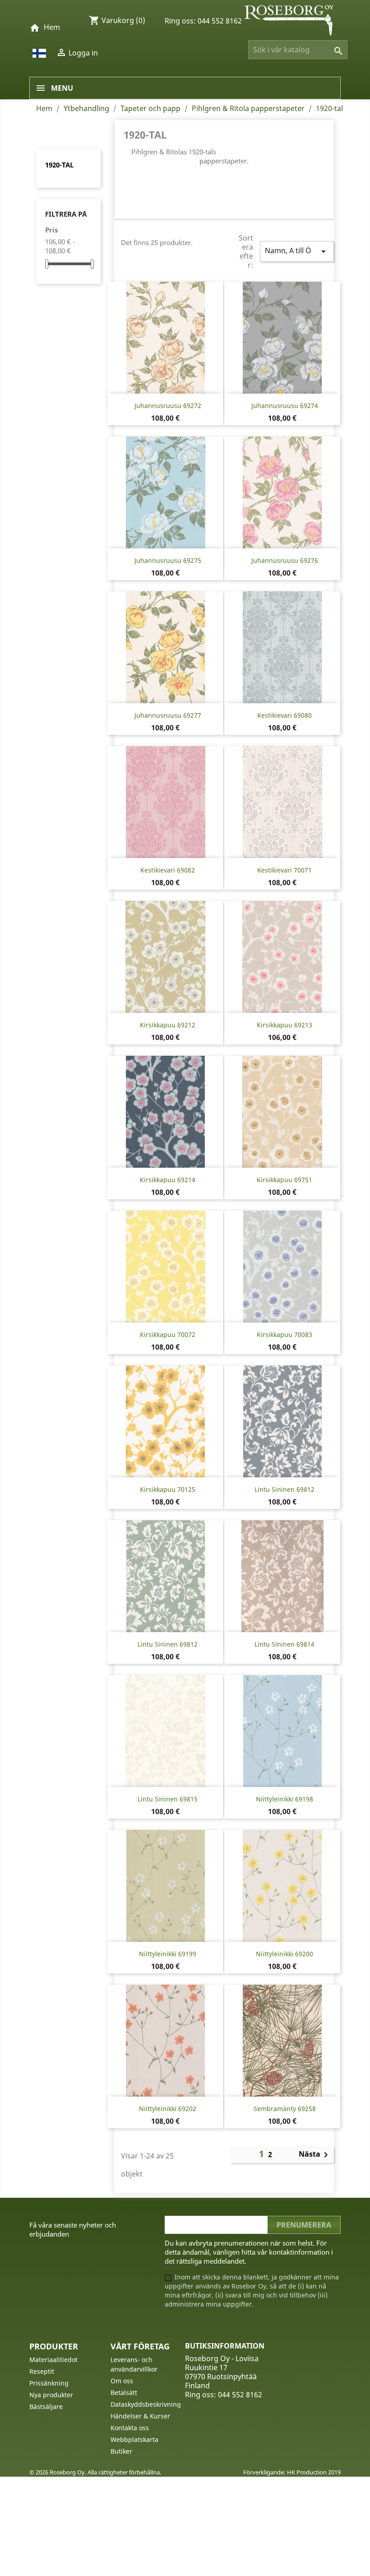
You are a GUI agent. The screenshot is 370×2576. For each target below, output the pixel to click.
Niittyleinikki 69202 (168, 2109)
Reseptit (42, 2371)
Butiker (121, 2451)
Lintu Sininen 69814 (284, 1644)
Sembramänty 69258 (285, 2109)
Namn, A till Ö (297, 251)
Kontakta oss (130, 2428)
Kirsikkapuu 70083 (284, 1334)
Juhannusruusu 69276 (285, 560)
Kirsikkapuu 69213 (284, 1025)
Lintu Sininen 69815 (168, 1799)
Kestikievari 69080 (284, 715)
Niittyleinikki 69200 (284, 1954)
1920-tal (59, 165)
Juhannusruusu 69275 (168, 560)
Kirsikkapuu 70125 (168, 1489)
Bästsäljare (46, 2407)
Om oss (122, 2381)
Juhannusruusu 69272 (168, 406)
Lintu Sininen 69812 (284, 1489)
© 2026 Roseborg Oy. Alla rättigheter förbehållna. (95, 2472)
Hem (52, 27)
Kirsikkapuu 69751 (284, 1180)
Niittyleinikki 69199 (168, 1954)
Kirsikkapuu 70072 (168, 1334)
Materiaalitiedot (53, 2360)
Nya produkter (51, 2395)
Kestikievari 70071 (284, 870)
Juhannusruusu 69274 (285, 406)
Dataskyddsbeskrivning (146, 2404)
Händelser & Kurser (140, 2416)
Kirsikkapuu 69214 (168, 1180)
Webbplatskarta (134, 2439)
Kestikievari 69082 (168, 870)
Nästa (315, 2155)
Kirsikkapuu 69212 (168, 1025)
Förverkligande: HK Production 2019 (292, 2472)
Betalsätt (124, 2393)
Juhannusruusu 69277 (168, 715)
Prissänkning (49, 2383)
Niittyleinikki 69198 (284, 1799)
